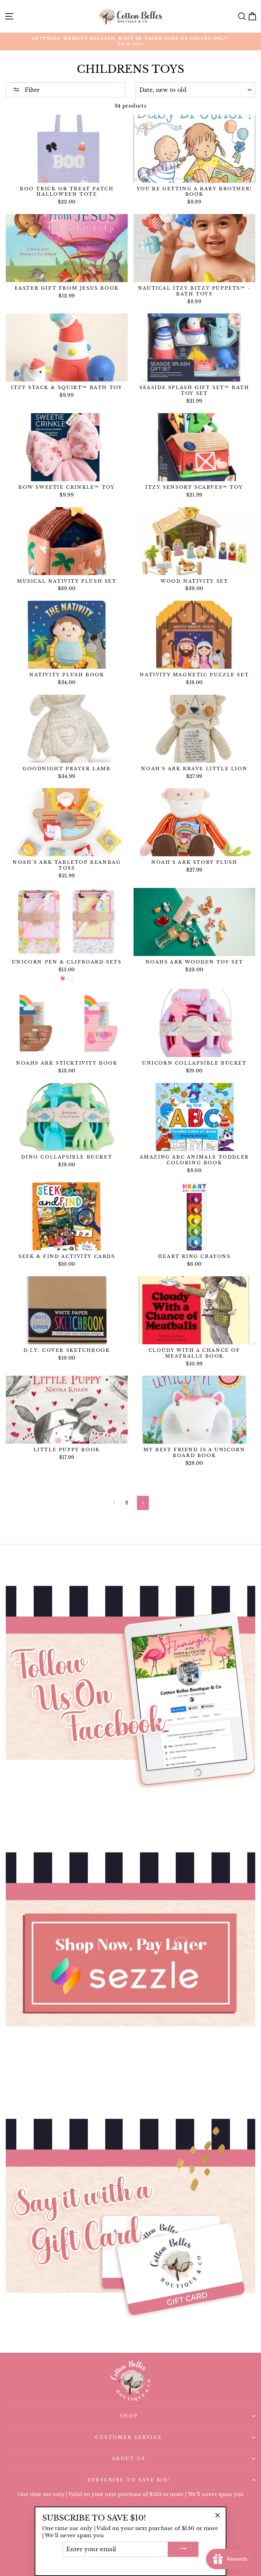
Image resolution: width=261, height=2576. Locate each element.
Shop (129, 2416)
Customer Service (129, 2437)
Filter (31, 90)
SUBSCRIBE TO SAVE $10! (129, 2480)
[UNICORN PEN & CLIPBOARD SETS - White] (71, 978)
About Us (129, 2459)
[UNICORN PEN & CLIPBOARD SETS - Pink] (63, 978)
